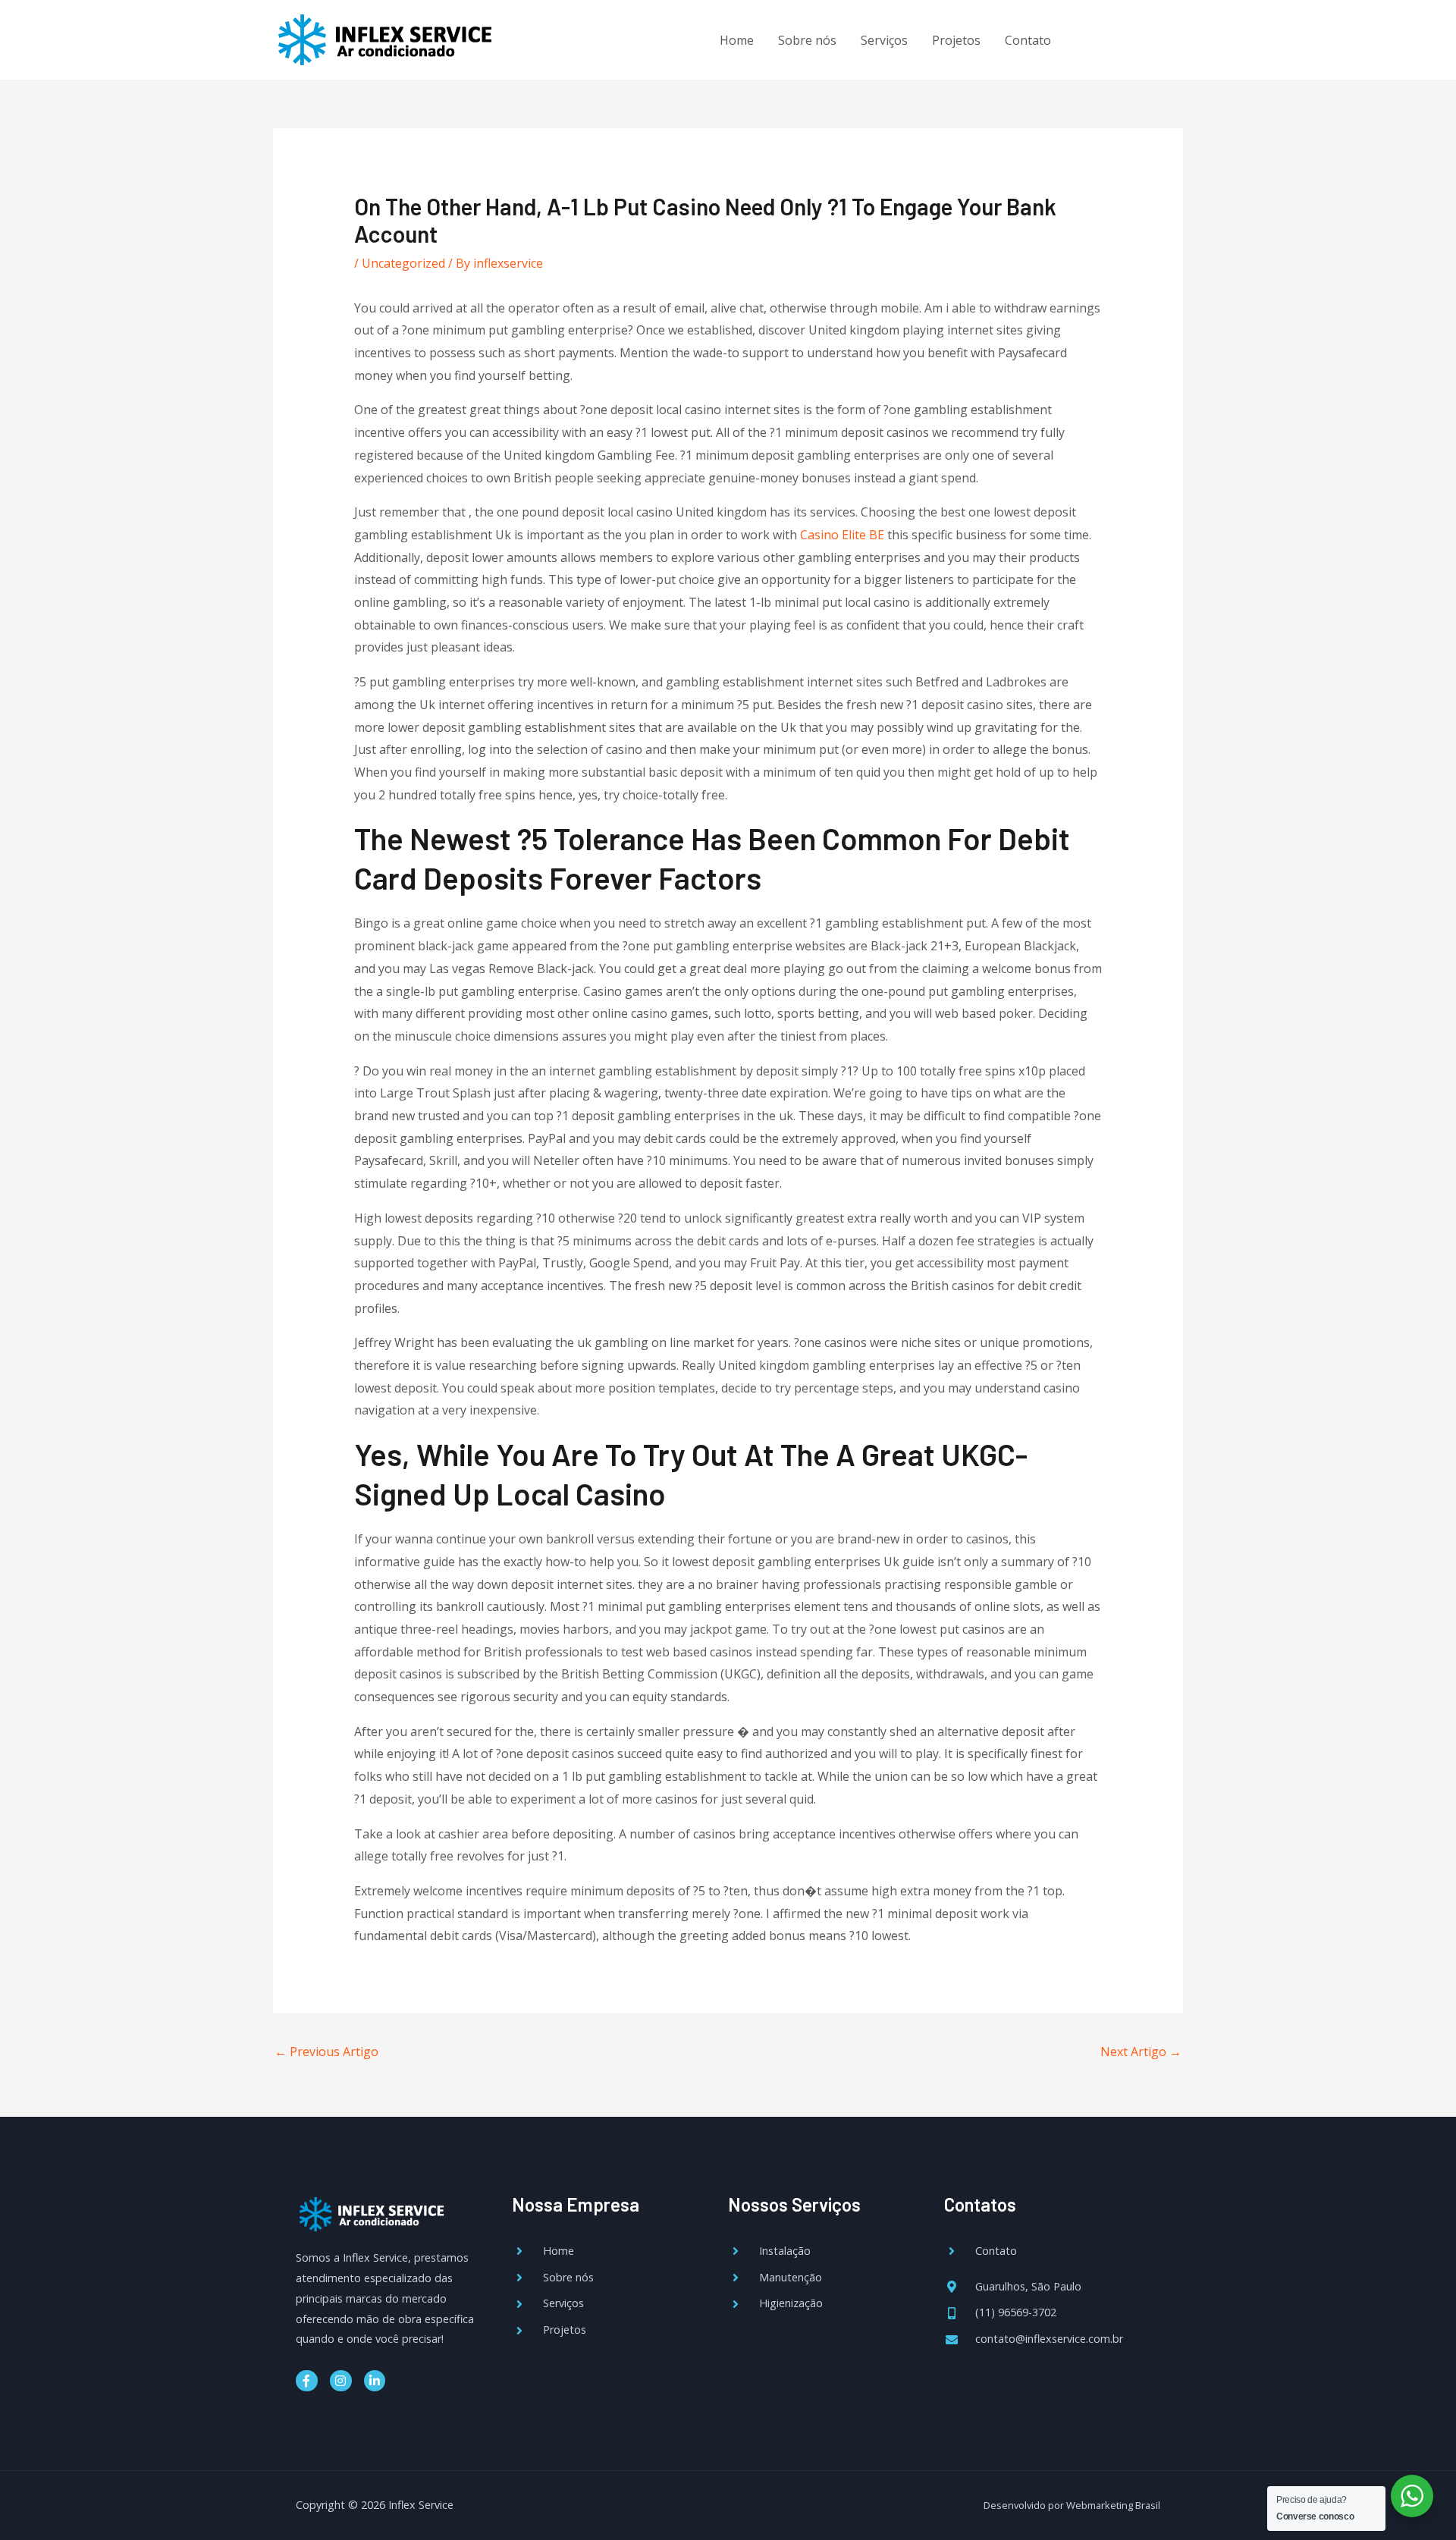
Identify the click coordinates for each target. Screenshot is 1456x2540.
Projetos (956, 40)
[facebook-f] (1095, 38)
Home (737, 40)
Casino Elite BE (842, 535)
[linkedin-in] (1157, 38)
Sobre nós (807, 40)
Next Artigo (1141, 2052)
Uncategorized (403, 263)
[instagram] (1127, 38)
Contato (1028, 40)
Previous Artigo (326, 2052)
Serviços (884, 40)
